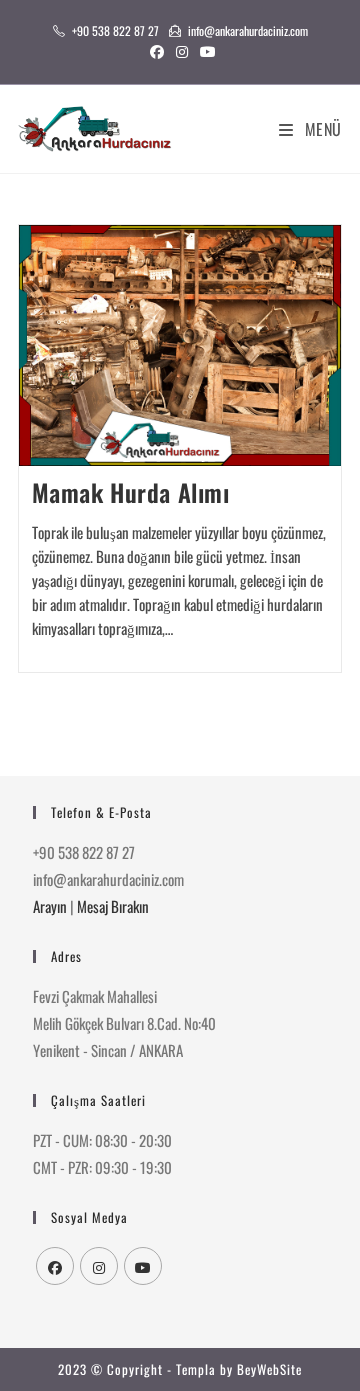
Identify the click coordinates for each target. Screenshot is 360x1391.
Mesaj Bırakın (113, 906)
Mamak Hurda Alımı (131, 492)
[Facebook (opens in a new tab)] (157, 51)
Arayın (50, 906)
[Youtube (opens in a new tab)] (205, 51)
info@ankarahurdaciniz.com (248, 30)
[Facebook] (55, 1266)
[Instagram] (99, 1266)
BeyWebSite (269, 1369)
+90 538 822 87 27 (115, 30)
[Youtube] (143, 1266)
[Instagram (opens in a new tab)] (182, 51)
